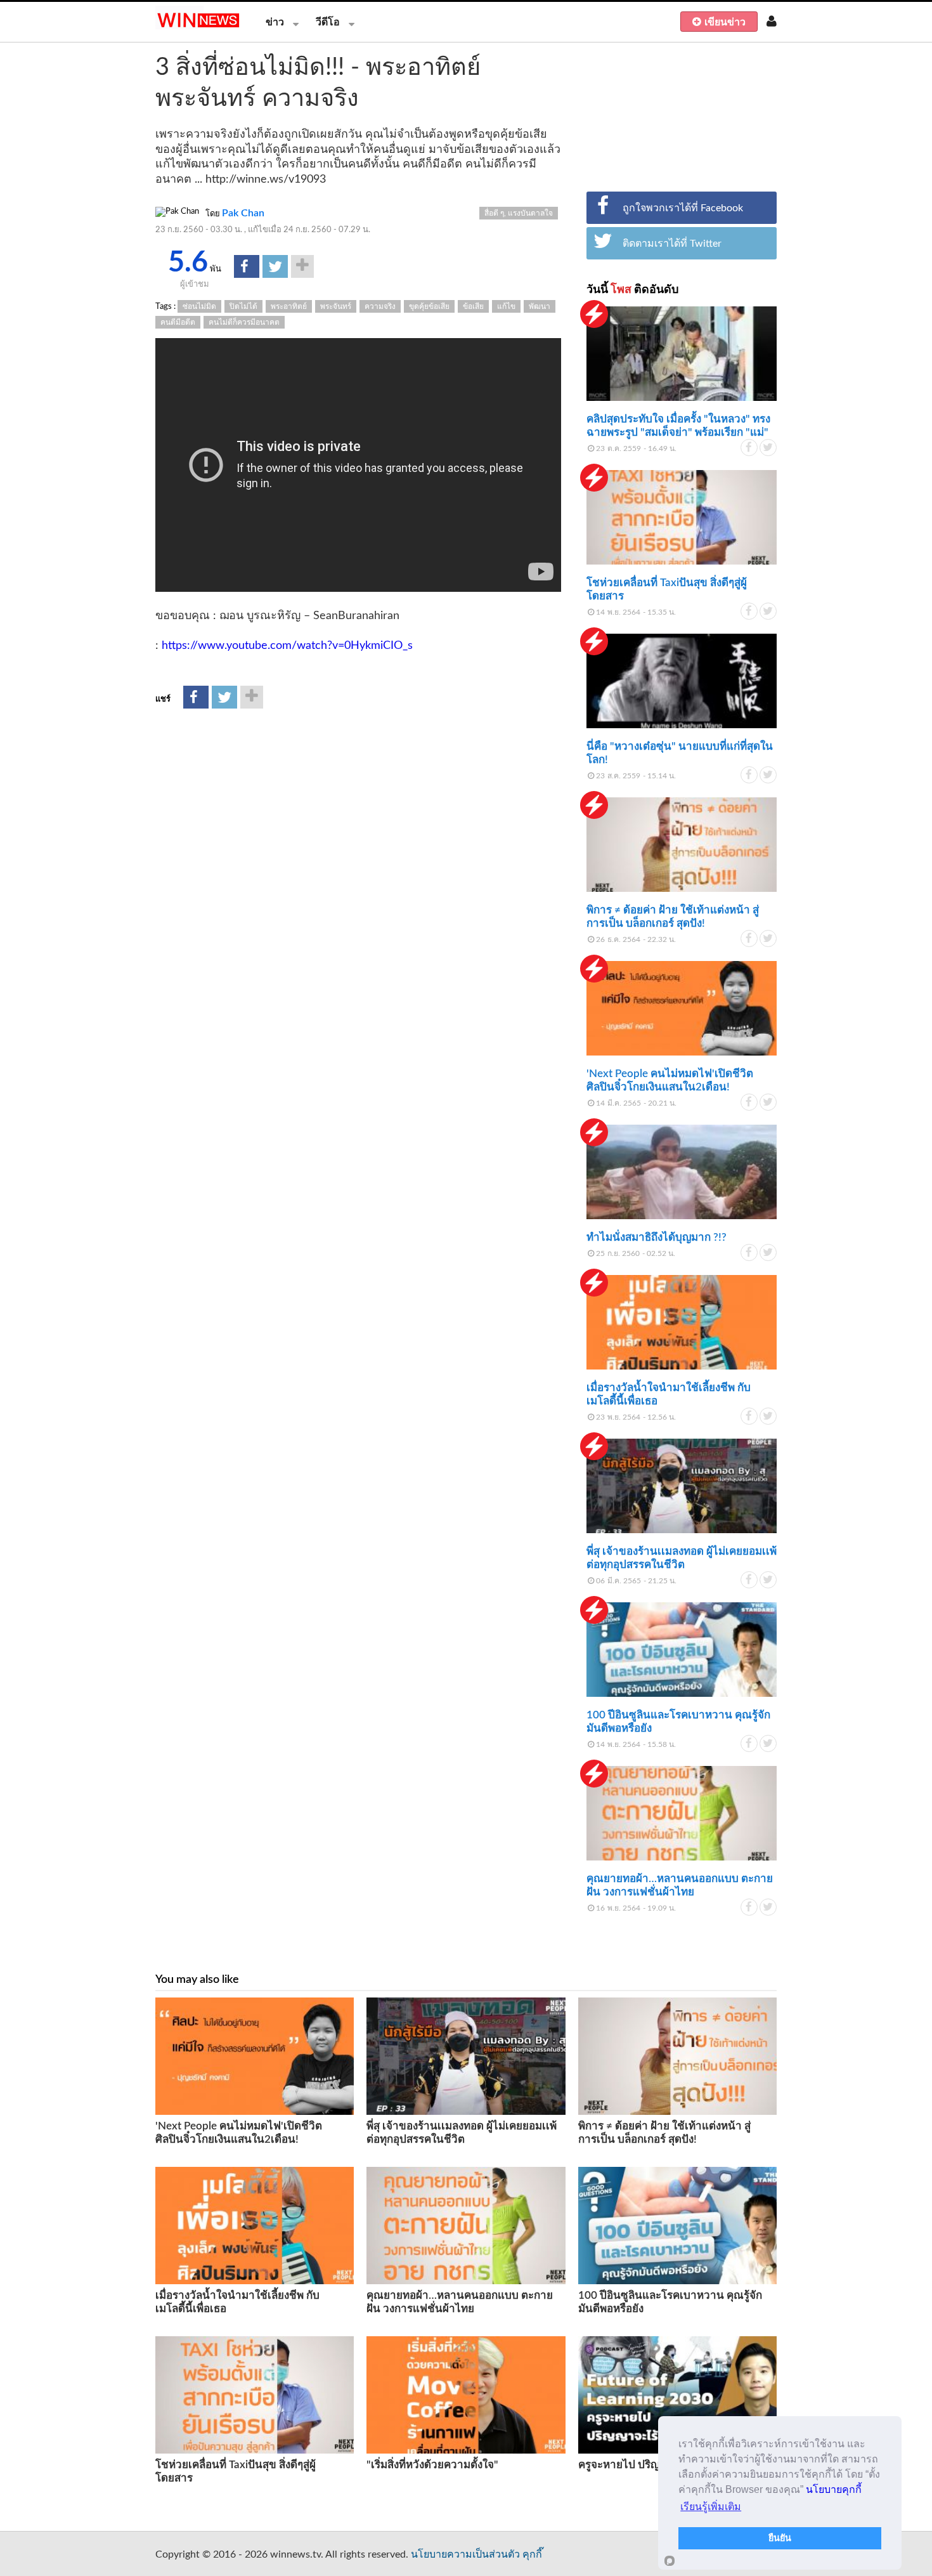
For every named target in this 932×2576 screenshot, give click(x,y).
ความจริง (380, 306)
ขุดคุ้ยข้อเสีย (429, 306)
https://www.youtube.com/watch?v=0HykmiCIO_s (287, 646)
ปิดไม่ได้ (243, 306)
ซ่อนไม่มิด (199, 306)
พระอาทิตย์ (289, 306)
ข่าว (275, 22)
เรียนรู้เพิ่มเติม (711, 2507)
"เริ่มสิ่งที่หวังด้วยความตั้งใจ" (432, 2465)
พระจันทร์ (336, 306)
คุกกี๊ (532, 2554)
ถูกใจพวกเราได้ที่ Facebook (683, 208)
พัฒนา (540, 306)
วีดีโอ (328, 22)
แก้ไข (506, 306)
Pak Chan (243, 213)
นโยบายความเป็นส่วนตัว (465, 2554)
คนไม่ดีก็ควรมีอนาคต (244, 322)
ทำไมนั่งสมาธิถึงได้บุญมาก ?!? (657, 1237)
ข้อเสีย (473, 306)
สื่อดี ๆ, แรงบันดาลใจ (519, 213)
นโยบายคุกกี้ (834, 2489)
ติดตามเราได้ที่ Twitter (672, 244)
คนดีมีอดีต (178, 322)
